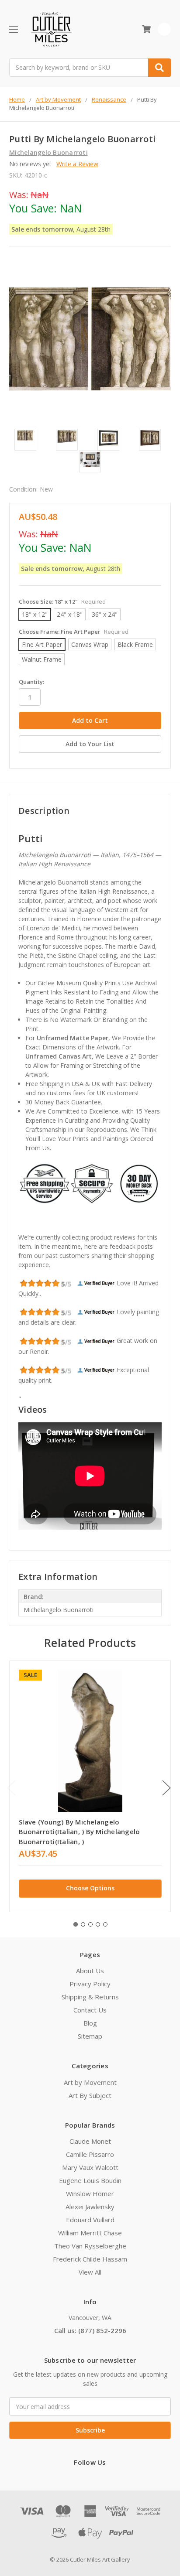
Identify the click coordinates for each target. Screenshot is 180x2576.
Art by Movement (90, 2082)
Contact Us (90, 2010)
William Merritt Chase (90, 2233)
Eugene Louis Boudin (90, 2180)
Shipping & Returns (90, 1997)
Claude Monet (90, 2141)
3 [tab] (90, 1924)
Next (166, 1788)
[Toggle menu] (13, 29)
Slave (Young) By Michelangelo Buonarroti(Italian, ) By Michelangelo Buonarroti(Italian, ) (79, 1832)
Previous (11, 1788)
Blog (90, 2023)
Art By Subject (90, 2095)
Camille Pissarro (90, 2154)
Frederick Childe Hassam (90, 2259)
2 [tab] (83, 1924)
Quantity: (31, 682)
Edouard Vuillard (90, 2220)
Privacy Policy (90, 1984)
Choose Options (90, 1888)
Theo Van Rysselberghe (90, 2246)
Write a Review (77, 164)
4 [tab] (98, 1924)
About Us (90, 1971)
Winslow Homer (90, 2193)
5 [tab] (105, 1924)
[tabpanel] (90, 1786)
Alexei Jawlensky (90, 2207)
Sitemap (90, 2036)
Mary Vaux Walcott (90, 2167)
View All (90, 2272)
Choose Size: (62, 601)
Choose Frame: (74, 632)
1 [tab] (76, 1924)
